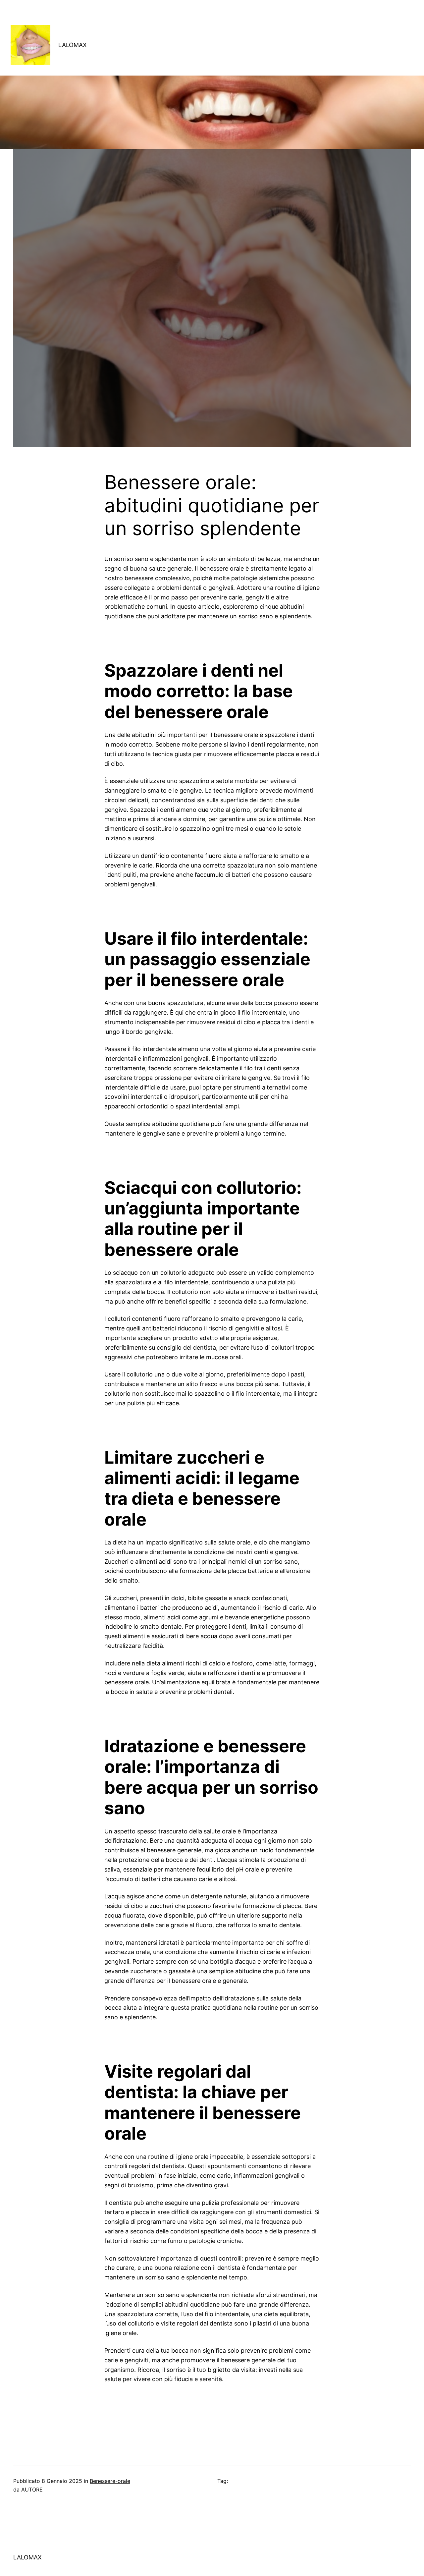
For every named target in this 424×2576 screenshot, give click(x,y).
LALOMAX (73, 45)
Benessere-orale (110, 2481)
